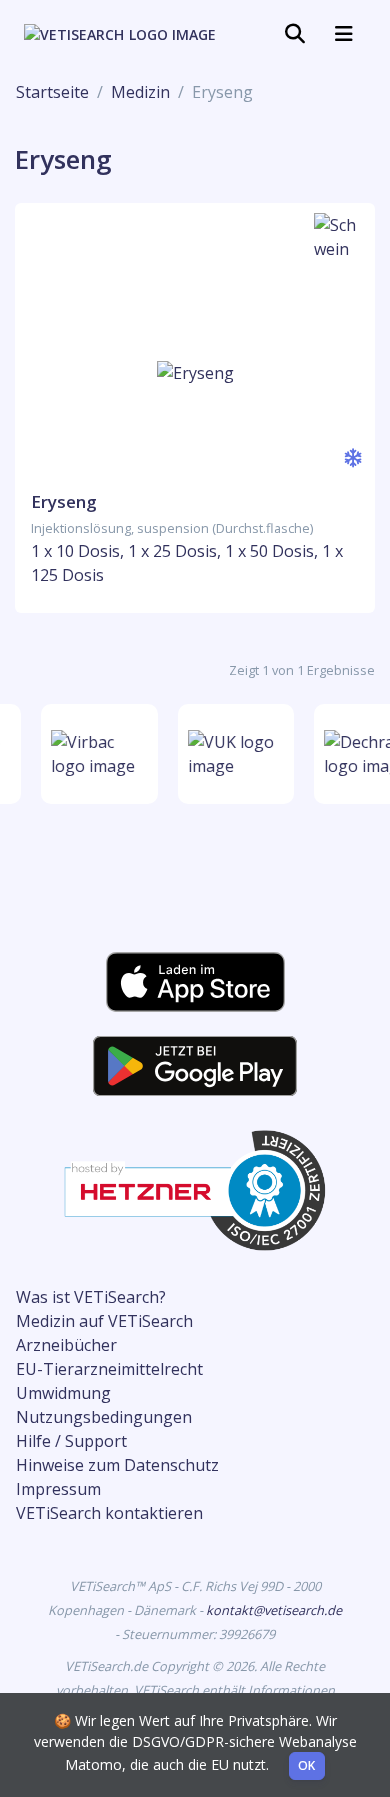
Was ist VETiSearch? (91, 1297)
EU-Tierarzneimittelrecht (109, 1369)
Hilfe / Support (71, 1441)
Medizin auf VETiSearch (104, 1321)
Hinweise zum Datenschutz (117, 1465)
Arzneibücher (66, 1345)
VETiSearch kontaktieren (109, 1513)
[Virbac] (97, 754)
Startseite (52, 92)
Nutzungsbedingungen (104, 1417)
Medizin (140, 92)
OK (307, 1765)
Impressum (58, 1489)
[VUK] (234, 754)
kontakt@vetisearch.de (274, 1610)
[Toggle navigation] (295, 34)
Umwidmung (63, 1393)
